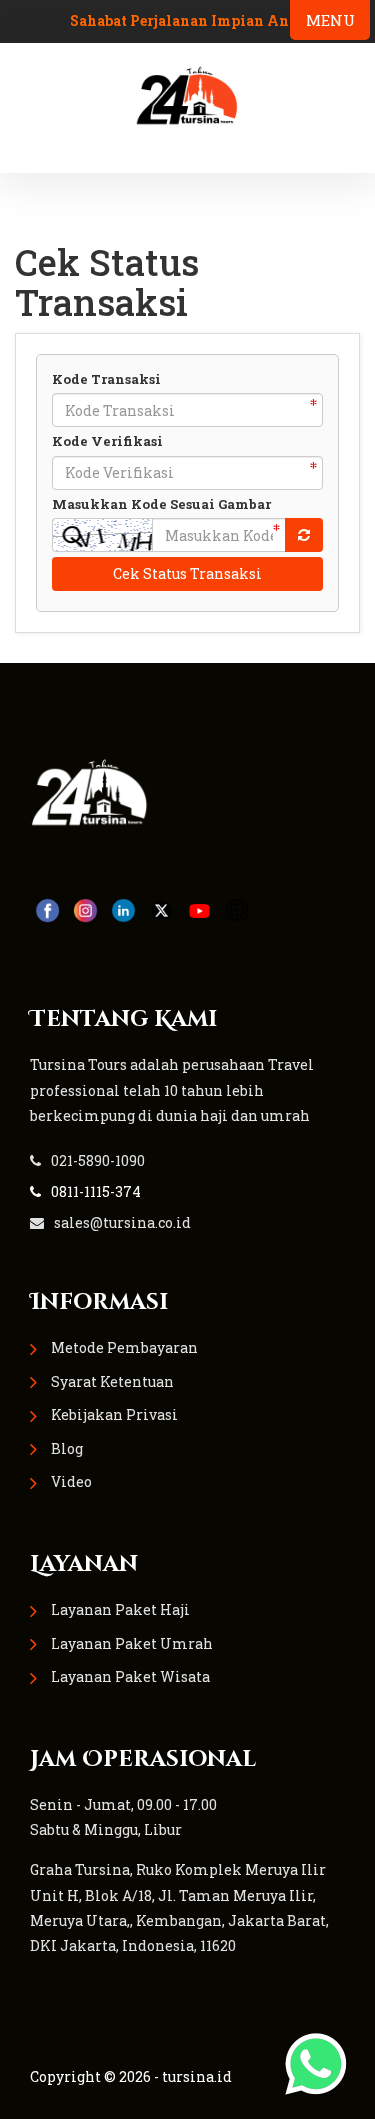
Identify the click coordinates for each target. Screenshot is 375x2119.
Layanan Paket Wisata (130, 1676)
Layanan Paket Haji (120, 1609)
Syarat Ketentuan (112, 1381)
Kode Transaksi (106, 379)
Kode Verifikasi (107, 441)
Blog (67, 1448)
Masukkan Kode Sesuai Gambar (161, 504)
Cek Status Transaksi (187, 573)
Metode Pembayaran (124, 1347)
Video (71, 1481)
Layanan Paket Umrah (132, 1643)
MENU (330, 20)
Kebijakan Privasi (114, 1414)
